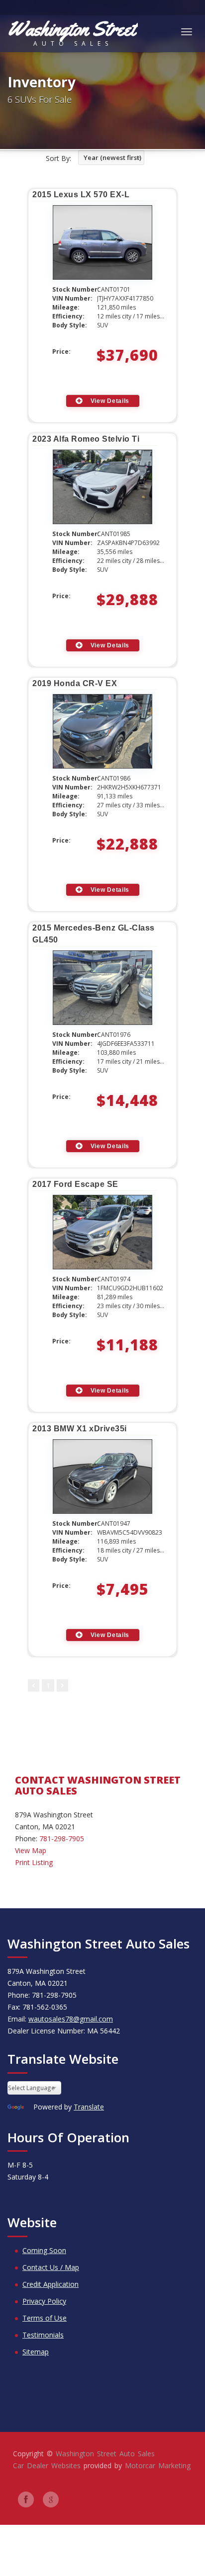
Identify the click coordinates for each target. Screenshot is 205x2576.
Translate (89, 2107)
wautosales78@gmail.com (71, 2019)
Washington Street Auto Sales (105, 2454)
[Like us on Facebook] (26, 2499)
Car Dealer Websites (47, 2465)
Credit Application (51, 2284)
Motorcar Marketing (158, 2465)
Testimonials (43, 2335)
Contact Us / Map (51, 2267)
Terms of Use (45, 2318)
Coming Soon (44, 2250)
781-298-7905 (62, 1838)
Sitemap (36, 2352)
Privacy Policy (44, 2301)
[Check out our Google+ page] (51, 2499)
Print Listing (34, 1862)
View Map (31, 1850)
